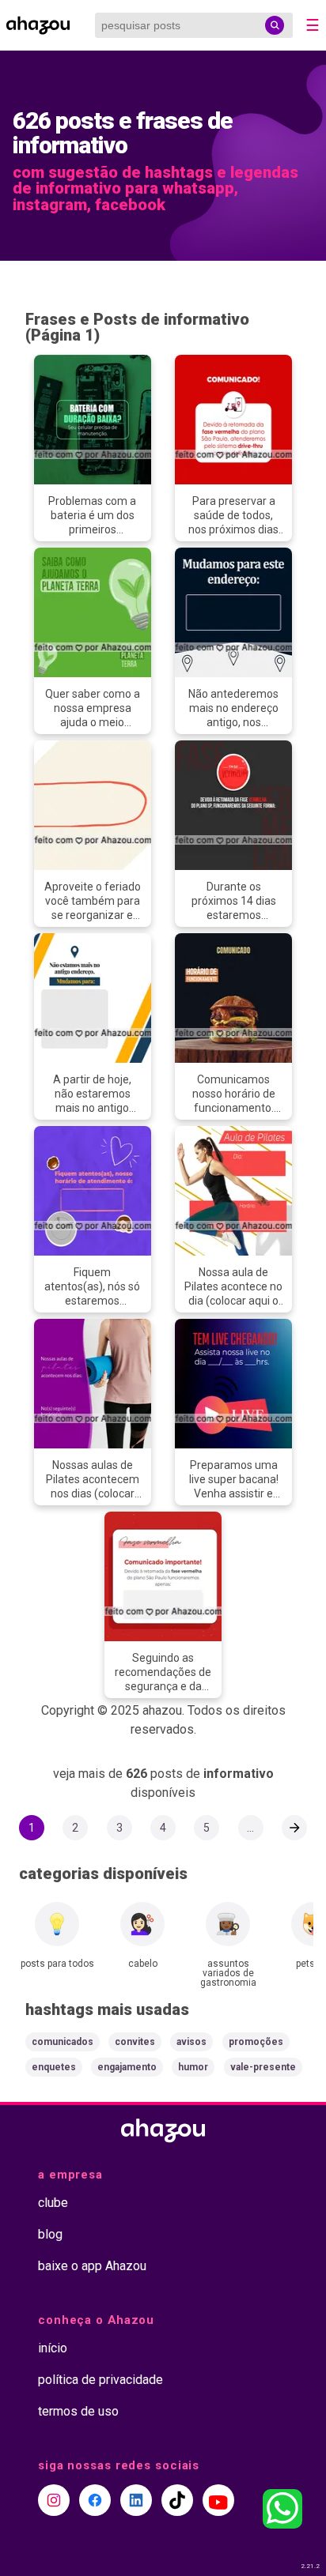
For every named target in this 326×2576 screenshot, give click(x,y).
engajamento (127, 2067)
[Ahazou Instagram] (54, 2500)
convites (135, 2042)
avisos (191, 2042)
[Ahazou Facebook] (95, 2500)
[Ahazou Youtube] (218, 2500)
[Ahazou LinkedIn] (136, 2500)
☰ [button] (313, 25)
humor (193, 2067)
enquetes (54, 2067)
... (250, 1828)
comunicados (63, 2042)
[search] (275, 25)
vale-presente (263, 2067)
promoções (256, 2042)
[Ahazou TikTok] (177, 2500)
